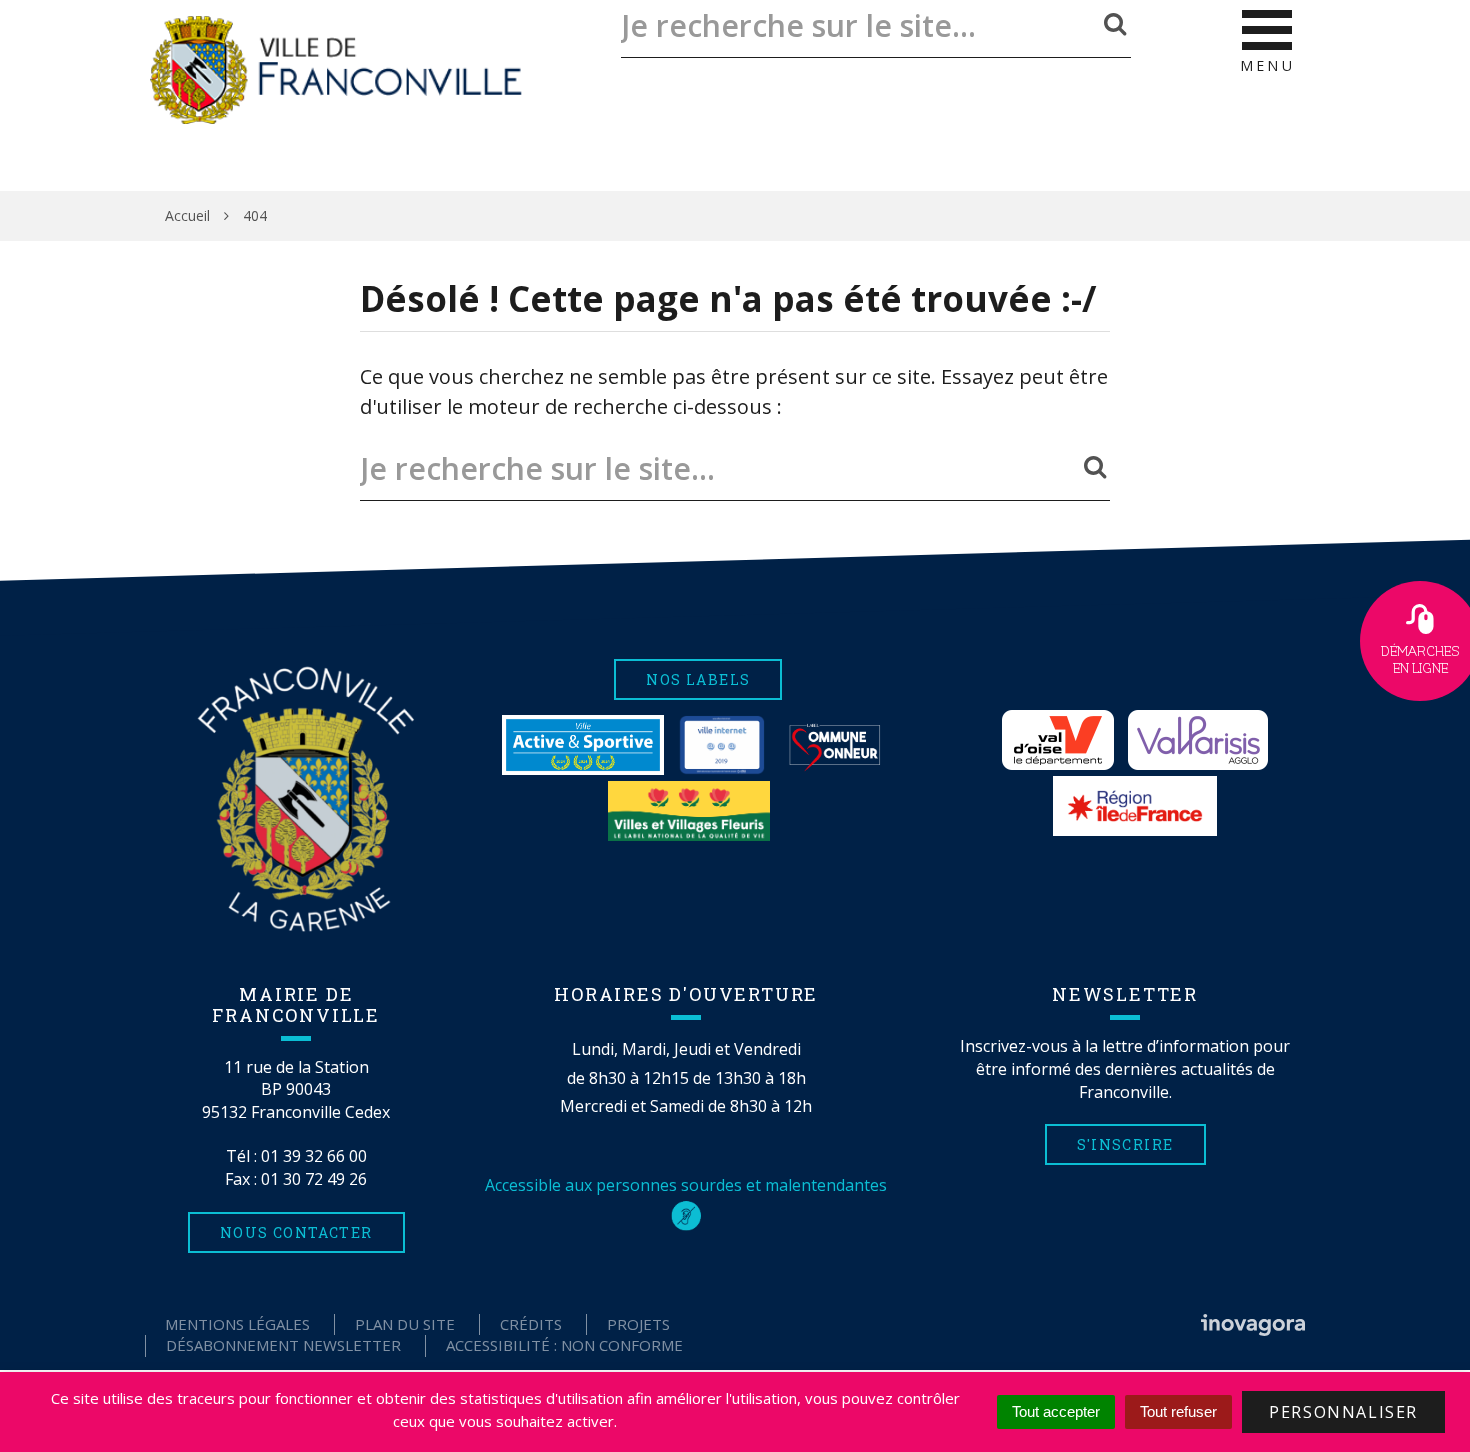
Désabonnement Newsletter (283, 1345)
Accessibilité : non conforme (564, 1345)
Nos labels (698, 679)
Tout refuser (1178, 1411)
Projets (638, 1324)
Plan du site (405, 1324)
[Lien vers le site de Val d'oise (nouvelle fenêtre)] (1058, 740)
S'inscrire (1125, 1144)
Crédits (531, 1324)
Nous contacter (296, 1232)
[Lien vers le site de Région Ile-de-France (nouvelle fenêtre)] (1135, 806)
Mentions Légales (237, 1324)
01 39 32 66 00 (314, 1156)
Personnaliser (1343, 1412)
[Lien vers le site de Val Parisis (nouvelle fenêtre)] (1198, 740)
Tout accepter (1056, 1411)
